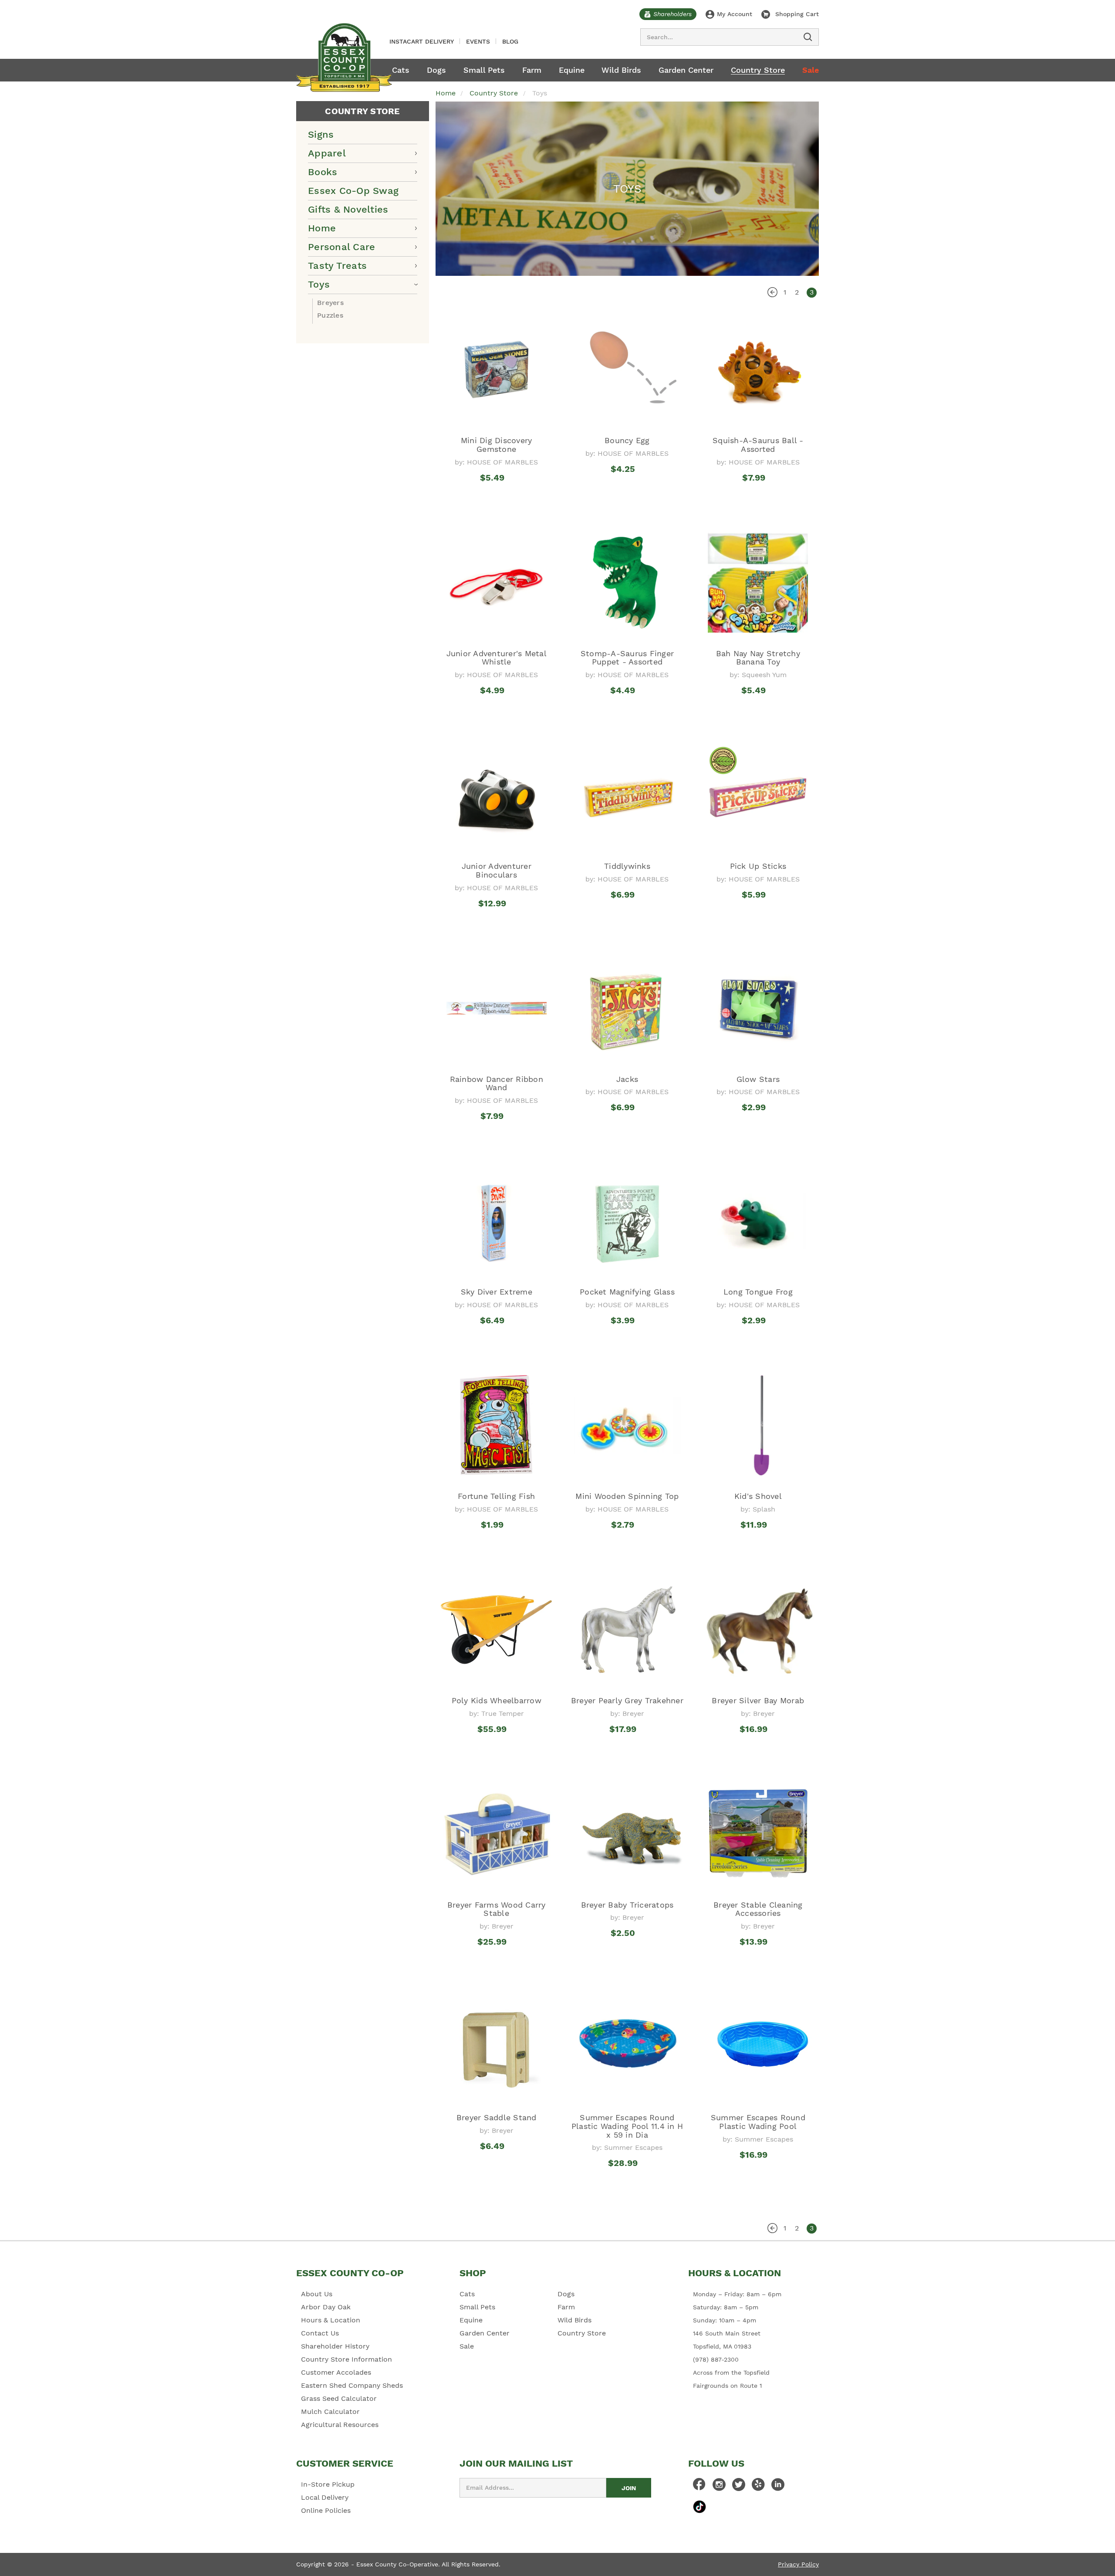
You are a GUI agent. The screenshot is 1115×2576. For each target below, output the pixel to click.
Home (322, 228)
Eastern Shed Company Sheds (352, 2385)
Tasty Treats (337, 266)
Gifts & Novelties (348, 209)
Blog (510, 41)
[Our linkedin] (778, 2487)
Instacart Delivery (422, 41)
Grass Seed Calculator (339, 2398)
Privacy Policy (798, 2564)
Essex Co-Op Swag (353, 191)
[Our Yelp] (758, 2487)
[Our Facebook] (699, 2487)
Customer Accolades (336, 2372)
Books (323, 172)
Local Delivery (325, 2497)
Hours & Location (331, 2320)
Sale (811, 70)
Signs (321, 134)
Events (478, 41)
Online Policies (326, 2510)
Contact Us (320, 2333)
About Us (317, 2294)
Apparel (327, 153)
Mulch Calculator (330, 2412)
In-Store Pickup (328, 2484)
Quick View (496, 494)
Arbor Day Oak (326, 2307)
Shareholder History (335, 2346)
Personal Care (341, 247)
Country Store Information (346, 2359)
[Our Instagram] (719, 2487)
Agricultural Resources (340, 2425)
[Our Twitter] (739, 2487)
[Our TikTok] (699, 2507)
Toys (319, 284)
